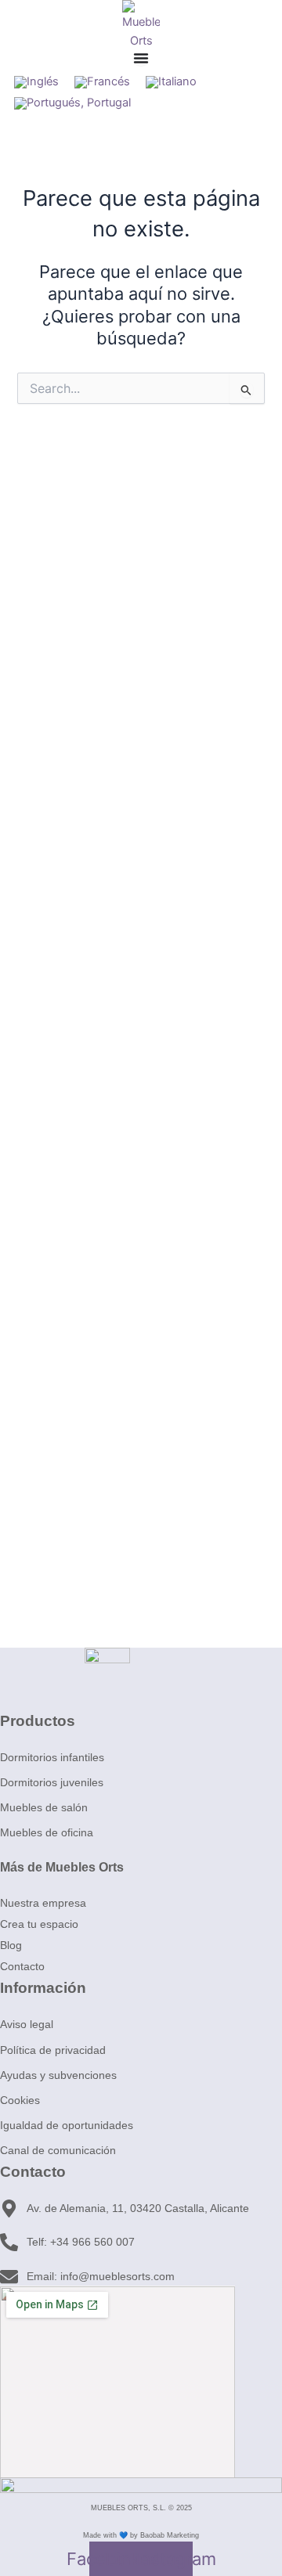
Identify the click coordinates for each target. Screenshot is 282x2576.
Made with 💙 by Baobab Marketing (141, 2535)
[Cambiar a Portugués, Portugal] (72, 104)
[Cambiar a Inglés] (36, 83)
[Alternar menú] (141, 58)
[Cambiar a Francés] (102, 83)
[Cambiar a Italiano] (171, 83)
